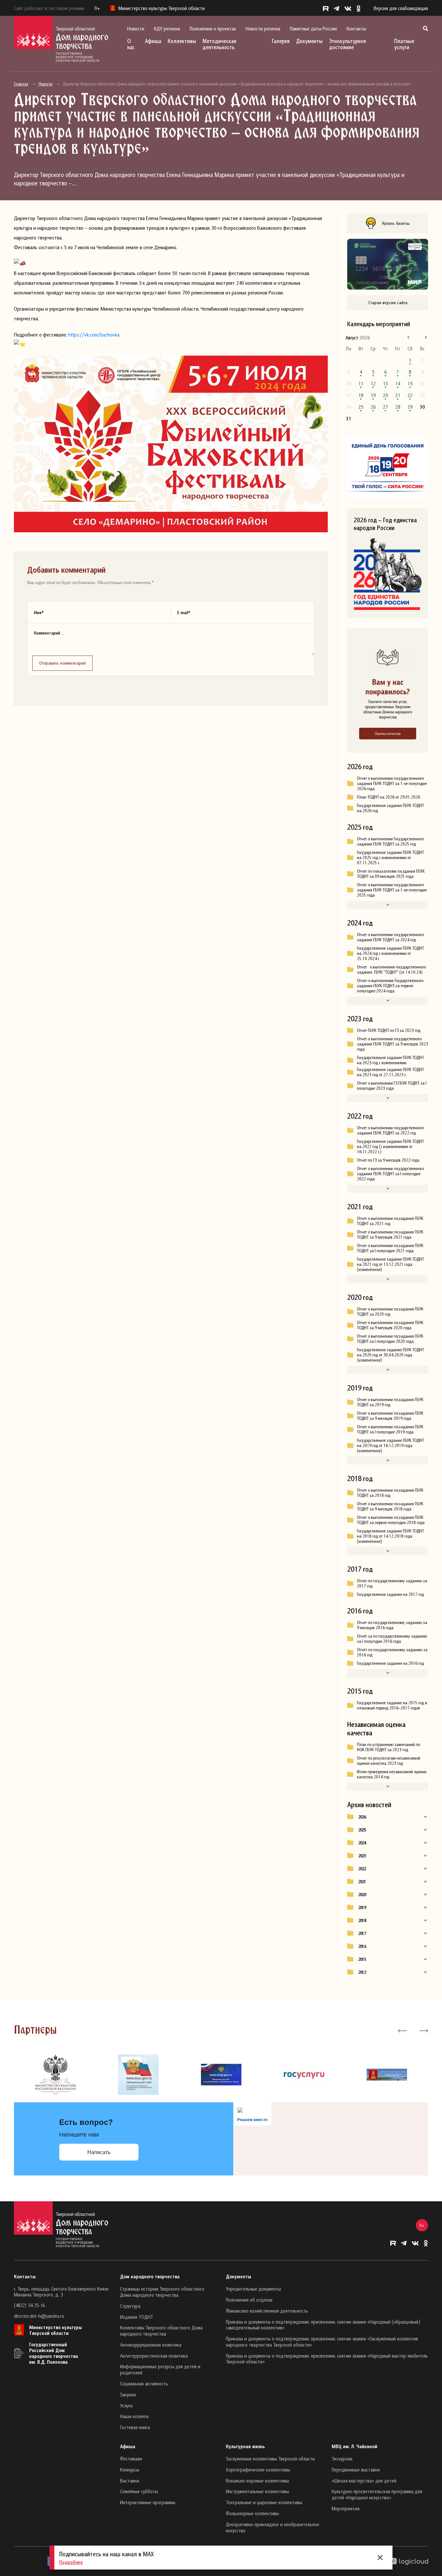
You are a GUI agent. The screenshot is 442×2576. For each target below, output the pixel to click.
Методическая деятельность (219, 44)
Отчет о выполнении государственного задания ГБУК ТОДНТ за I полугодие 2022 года (390, 1174)
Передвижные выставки (356, 2470)
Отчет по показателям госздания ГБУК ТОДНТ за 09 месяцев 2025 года (391, 874)
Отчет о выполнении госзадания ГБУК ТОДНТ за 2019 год (390, 1402)
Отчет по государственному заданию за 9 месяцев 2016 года (392, 1625)
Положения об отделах (249, 2300)
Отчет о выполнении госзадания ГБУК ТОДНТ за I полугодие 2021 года (390, 1248)
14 (398, 383)
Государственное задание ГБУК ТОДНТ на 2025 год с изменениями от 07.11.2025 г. (390, 857)
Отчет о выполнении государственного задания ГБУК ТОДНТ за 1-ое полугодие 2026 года (392, 783)
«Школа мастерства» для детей (364, 2481)
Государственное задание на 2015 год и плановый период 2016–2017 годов (392, 1705)
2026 (362, 1817)
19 (373, 395)
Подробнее (71, 2562)
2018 (362, 1920)
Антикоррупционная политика (151, 2345)
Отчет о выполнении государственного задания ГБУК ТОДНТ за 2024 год (390, 937)
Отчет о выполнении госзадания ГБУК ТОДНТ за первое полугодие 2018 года (391, 1520)
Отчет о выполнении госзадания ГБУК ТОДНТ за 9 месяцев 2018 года (390, 1506)
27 (385, 407)
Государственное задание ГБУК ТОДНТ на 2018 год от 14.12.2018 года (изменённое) (390, 1536)
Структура (130, 2306)
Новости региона (263, 28)
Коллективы (182, 41)
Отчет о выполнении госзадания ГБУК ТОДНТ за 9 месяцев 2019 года (390, 1416)
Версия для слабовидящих (401, 8)
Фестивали (131, 2459)
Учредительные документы (253, 2289)
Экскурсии (342, 2459)
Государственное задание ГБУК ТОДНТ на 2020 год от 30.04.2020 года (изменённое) (390, 1355)
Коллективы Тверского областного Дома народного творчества (161, 2331)
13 (385, 383)
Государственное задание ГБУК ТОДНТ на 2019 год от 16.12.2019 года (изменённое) (390, 1445)
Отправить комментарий (62, 663)
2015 (362, 1959)
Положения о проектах (213, 28)
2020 (362, 1895)
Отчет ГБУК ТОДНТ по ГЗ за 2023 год (389, 1030)
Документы (309, 41)
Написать (99, 2152)
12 (373, 383)
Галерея (281, 41)
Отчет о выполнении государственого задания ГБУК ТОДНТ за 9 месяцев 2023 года (392, 1044)
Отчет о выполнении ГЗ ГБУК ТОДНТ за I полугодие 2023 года (392, 1086)
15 (410, 383)
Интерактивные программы (148, 2502)
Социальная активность (144, 2383)
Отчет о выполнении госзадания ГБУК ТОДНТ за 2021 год (390, 1221)
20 (385, 395)
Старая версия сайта (388, 302)
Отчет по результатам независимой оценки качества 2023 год (389, 1761)
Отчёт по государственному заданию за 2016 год (392, 1652)
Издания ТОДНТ (137, 2317)
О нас (131, 44)
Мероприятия (346, 2508)
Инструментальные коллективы (257, 2491)
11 (361, 383)
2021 (362, 1882)
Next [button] (423, 2030)
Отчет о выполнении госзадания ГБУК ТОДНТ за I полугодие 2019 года (390, 1429)
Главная (21, 84)
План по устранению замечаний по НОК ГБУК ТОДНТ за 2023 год (388, 1747)
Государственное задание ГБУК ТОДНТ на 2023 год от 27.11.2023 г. (390, 1072)
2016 (362, 1946)
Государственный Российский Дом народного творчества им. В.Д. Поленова (54, 2353)
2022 (362, 1869)
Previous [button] (402, 2030)
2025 (362, 1830)
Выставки (130, 2481)
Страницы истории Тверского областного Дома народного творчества (162, 2292)
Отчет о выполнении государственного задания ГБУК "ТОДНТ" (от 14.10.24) (391, 969)
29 (410, 407)
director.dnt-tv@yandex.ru (39, 2316)
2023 (362, 1856)
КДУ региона (167, 28)
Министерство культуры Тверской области (55, 2330)
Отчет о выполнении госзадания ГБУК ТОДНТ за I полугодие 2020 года (390, 1339)
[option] (55, 2075)
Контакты (356, 28)
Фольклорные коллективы (252, 2513)
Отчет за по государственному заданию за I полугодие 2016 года (392, 1639)
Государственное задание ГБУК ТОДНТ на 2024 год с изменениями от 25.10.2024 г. (390, 953)
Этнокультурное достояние (348, 44)
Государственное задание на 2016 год (390, 1663)
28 (398, 407)
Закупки (128, 2394)
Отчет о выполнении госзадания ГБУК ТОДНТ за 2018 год (390, 1493)
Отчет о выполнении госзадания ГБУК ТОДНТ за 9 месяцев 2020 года (390, 1325)
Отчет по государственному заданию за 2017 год (392, 1583)
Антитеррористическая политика (154, 2356)
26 (373, 407)
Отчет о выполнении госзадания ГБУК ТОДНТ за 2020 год (390, 1311)
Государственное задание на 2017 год (390, 1594)
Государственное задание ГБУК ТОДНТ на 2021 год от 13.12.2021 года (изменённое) (390, 1264)
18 (361, 395)
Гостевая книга (135, 2427)
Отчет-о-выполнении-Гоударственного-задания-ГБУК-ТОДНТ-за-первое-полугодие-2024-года (391, 986)
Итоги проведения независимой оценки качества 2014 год (392, 1774)
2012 (362, 1972)
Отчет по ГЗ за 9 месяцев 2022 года (388, 1160)
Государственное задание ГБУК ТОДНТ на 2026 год (390, 808)
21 (398, 395)
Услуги (126, 2405)
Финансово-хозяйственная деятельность (267, 2311)
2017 (362, 1933)
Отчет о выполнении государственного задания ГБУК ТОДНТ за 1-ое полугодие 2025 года (392, 890)
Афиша (153, 41)
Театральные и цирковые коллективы (264, 2502)
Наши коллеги (134, 2416)
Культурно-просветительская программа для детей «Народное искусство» (377, 2494)
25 (361, 407)
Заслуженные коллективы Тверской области (270, 2459)
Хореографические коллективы (258, 2470)
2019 (362, 1907)
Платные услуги (404, 44)
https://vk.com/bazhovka (94, 335)
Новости (136, 28)
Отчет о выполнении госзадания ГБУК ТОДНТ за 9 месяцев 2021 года (390, 1234)
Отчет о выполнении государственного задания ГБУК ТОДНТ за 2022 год (390, 1130)
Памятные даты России (313, 28)
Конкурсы (130, 2470)
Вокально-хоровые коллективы (257, 2481)
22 (410, 395)
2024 (362, 1843)
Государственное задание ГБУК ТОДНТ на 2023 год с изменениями (390, 1060)
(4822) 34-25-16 (29, 2305)
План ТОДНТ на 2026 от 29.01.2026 (388, 797)
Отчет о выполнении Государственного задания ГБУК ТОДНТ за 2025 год (390, 841)
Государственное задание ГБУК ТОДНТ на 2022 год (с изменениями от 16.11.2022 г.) (390, 1146)
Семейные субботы (139, 2491)
